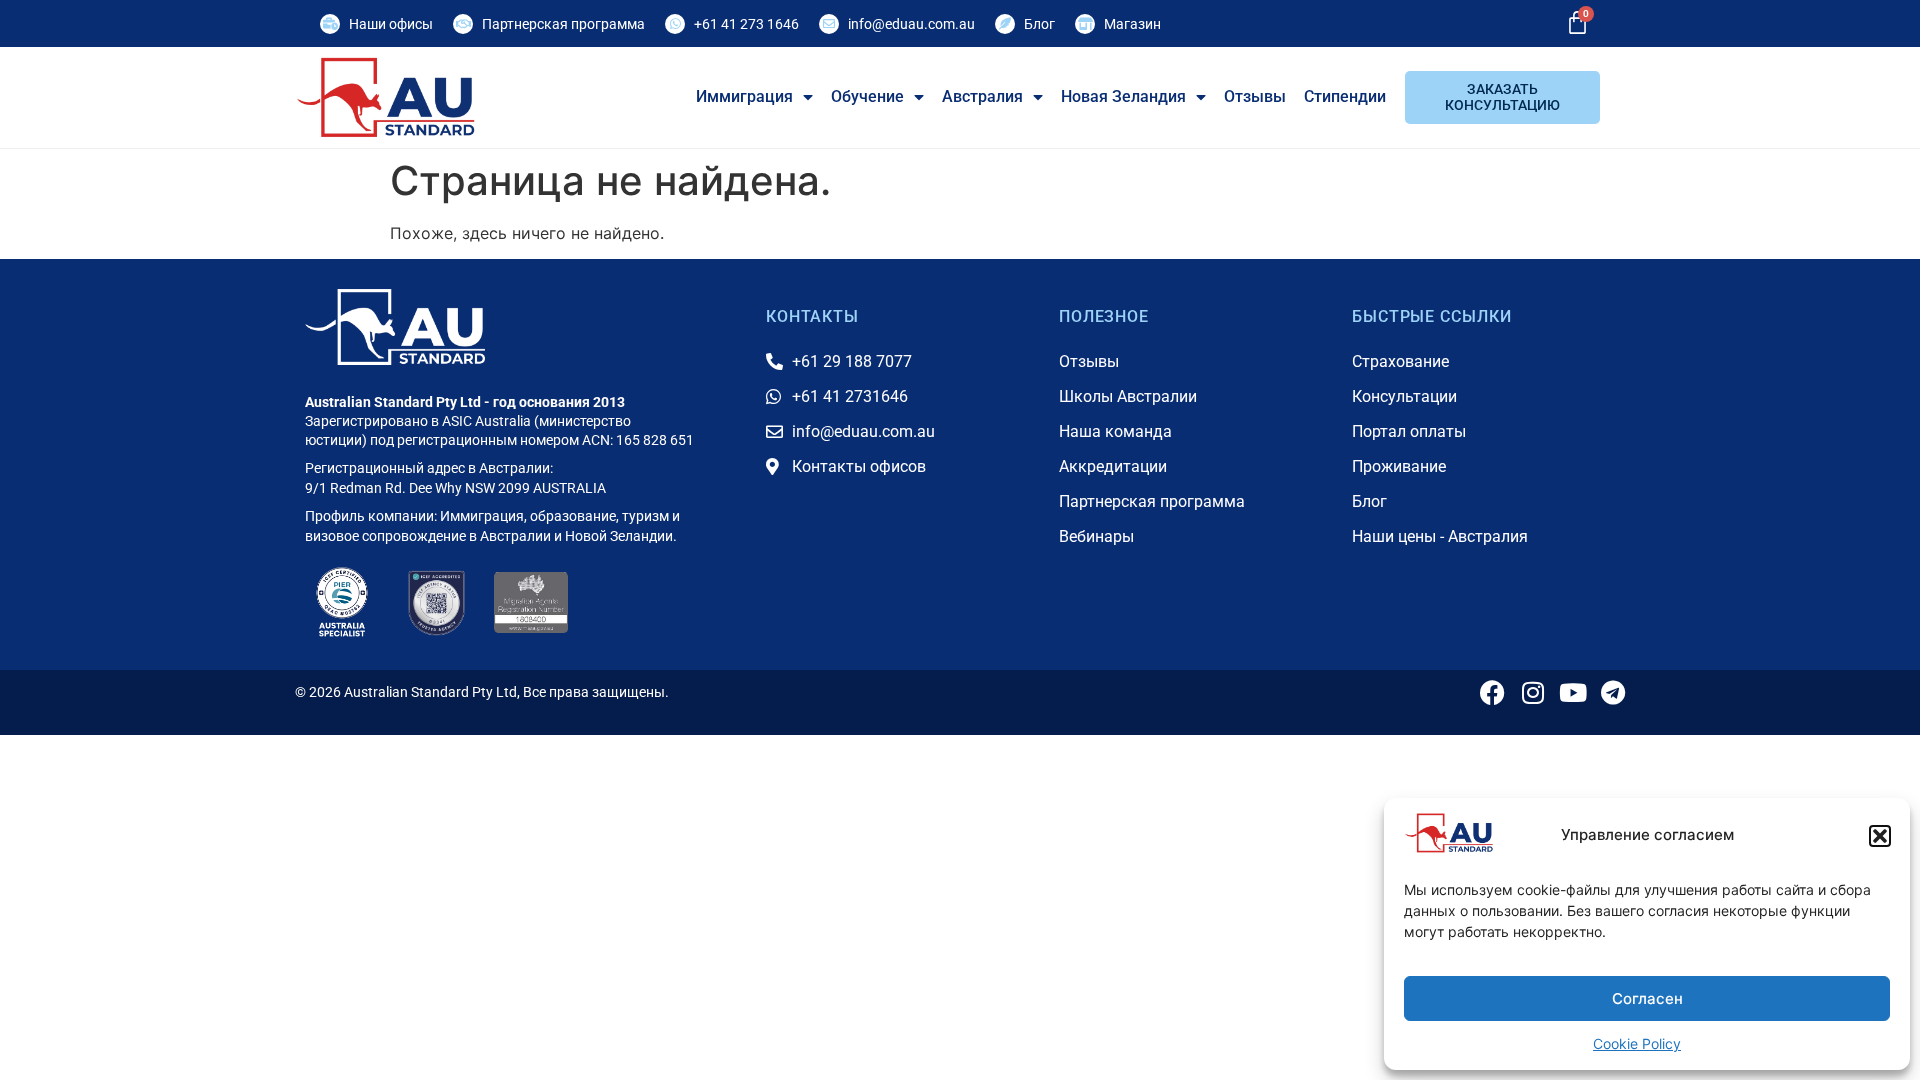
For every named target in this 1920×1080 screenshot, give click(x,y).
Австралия (982, 96)
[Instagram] (1532, 692)
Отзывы (1255, 96)
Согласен (1647, 998)
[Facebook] (1492, 692)
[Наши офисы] (330, 24)
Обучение (867, 96)
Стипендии (1345, 96)
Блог (1039, 24)
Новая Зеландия (1123, 96)
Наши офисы (391, 24)
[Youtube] (1572, 692)
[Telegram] (1612, 692)
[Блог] (1005, 24)
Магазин (1132, 24)
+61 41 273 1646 (746, 24)
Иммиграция (744, 96)
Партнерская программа (563, 24)
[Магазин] (1085, 24)
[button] (1880, 836)
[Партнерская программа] (463, 24)
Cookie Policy (1637, 1043)
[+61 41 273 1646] (675, 24)
